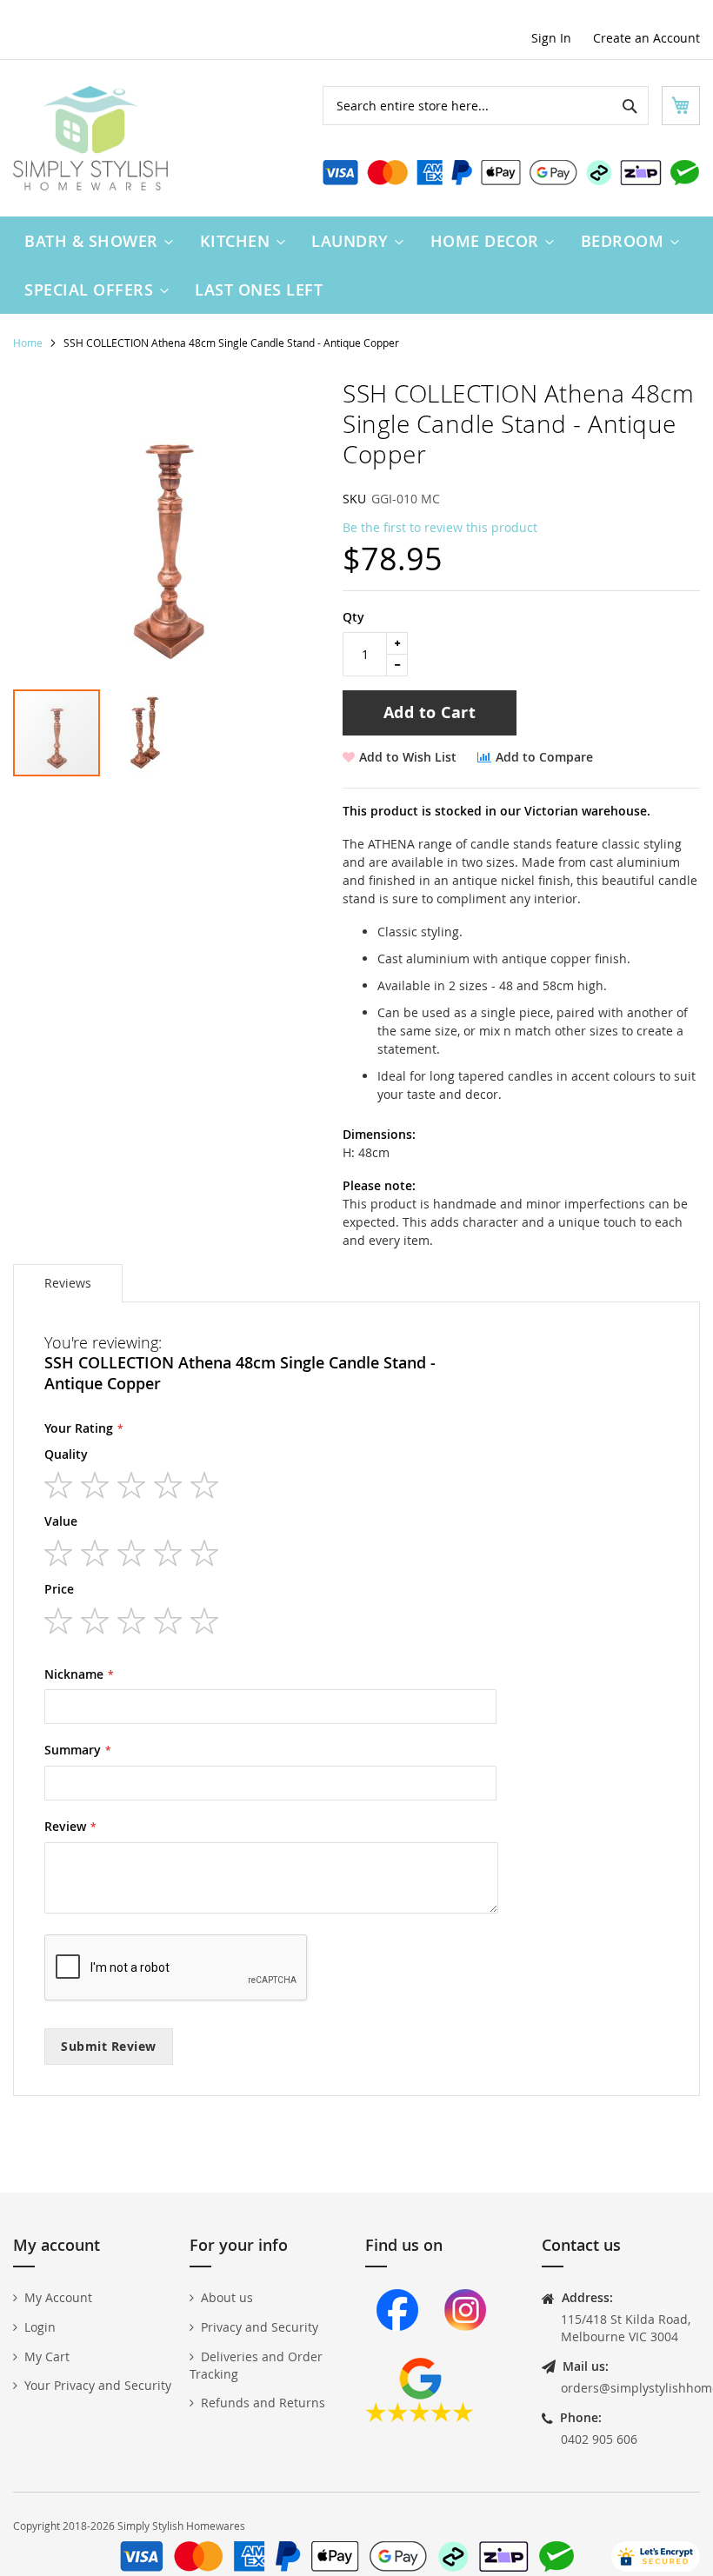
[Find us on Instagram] (465, 2349)
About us (227, 2297)
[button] (145, 733)
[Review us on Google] (420, 2417)
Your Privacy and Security (98, 2385)
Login (40, 2327)
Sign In (551, 38)
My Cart (47, 2356)
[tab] (68, 1283)
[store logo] (90, 138)
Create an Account (646, 38)
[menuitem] (95, 241)
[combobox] (486, 106)
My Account (58, 2297)
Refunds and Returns (263, 2403)
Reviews (68, 1283)
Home (28, 343)
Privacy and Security (260, 2327)
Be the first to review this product (440, 527)
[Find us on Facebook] (397, 2349)
